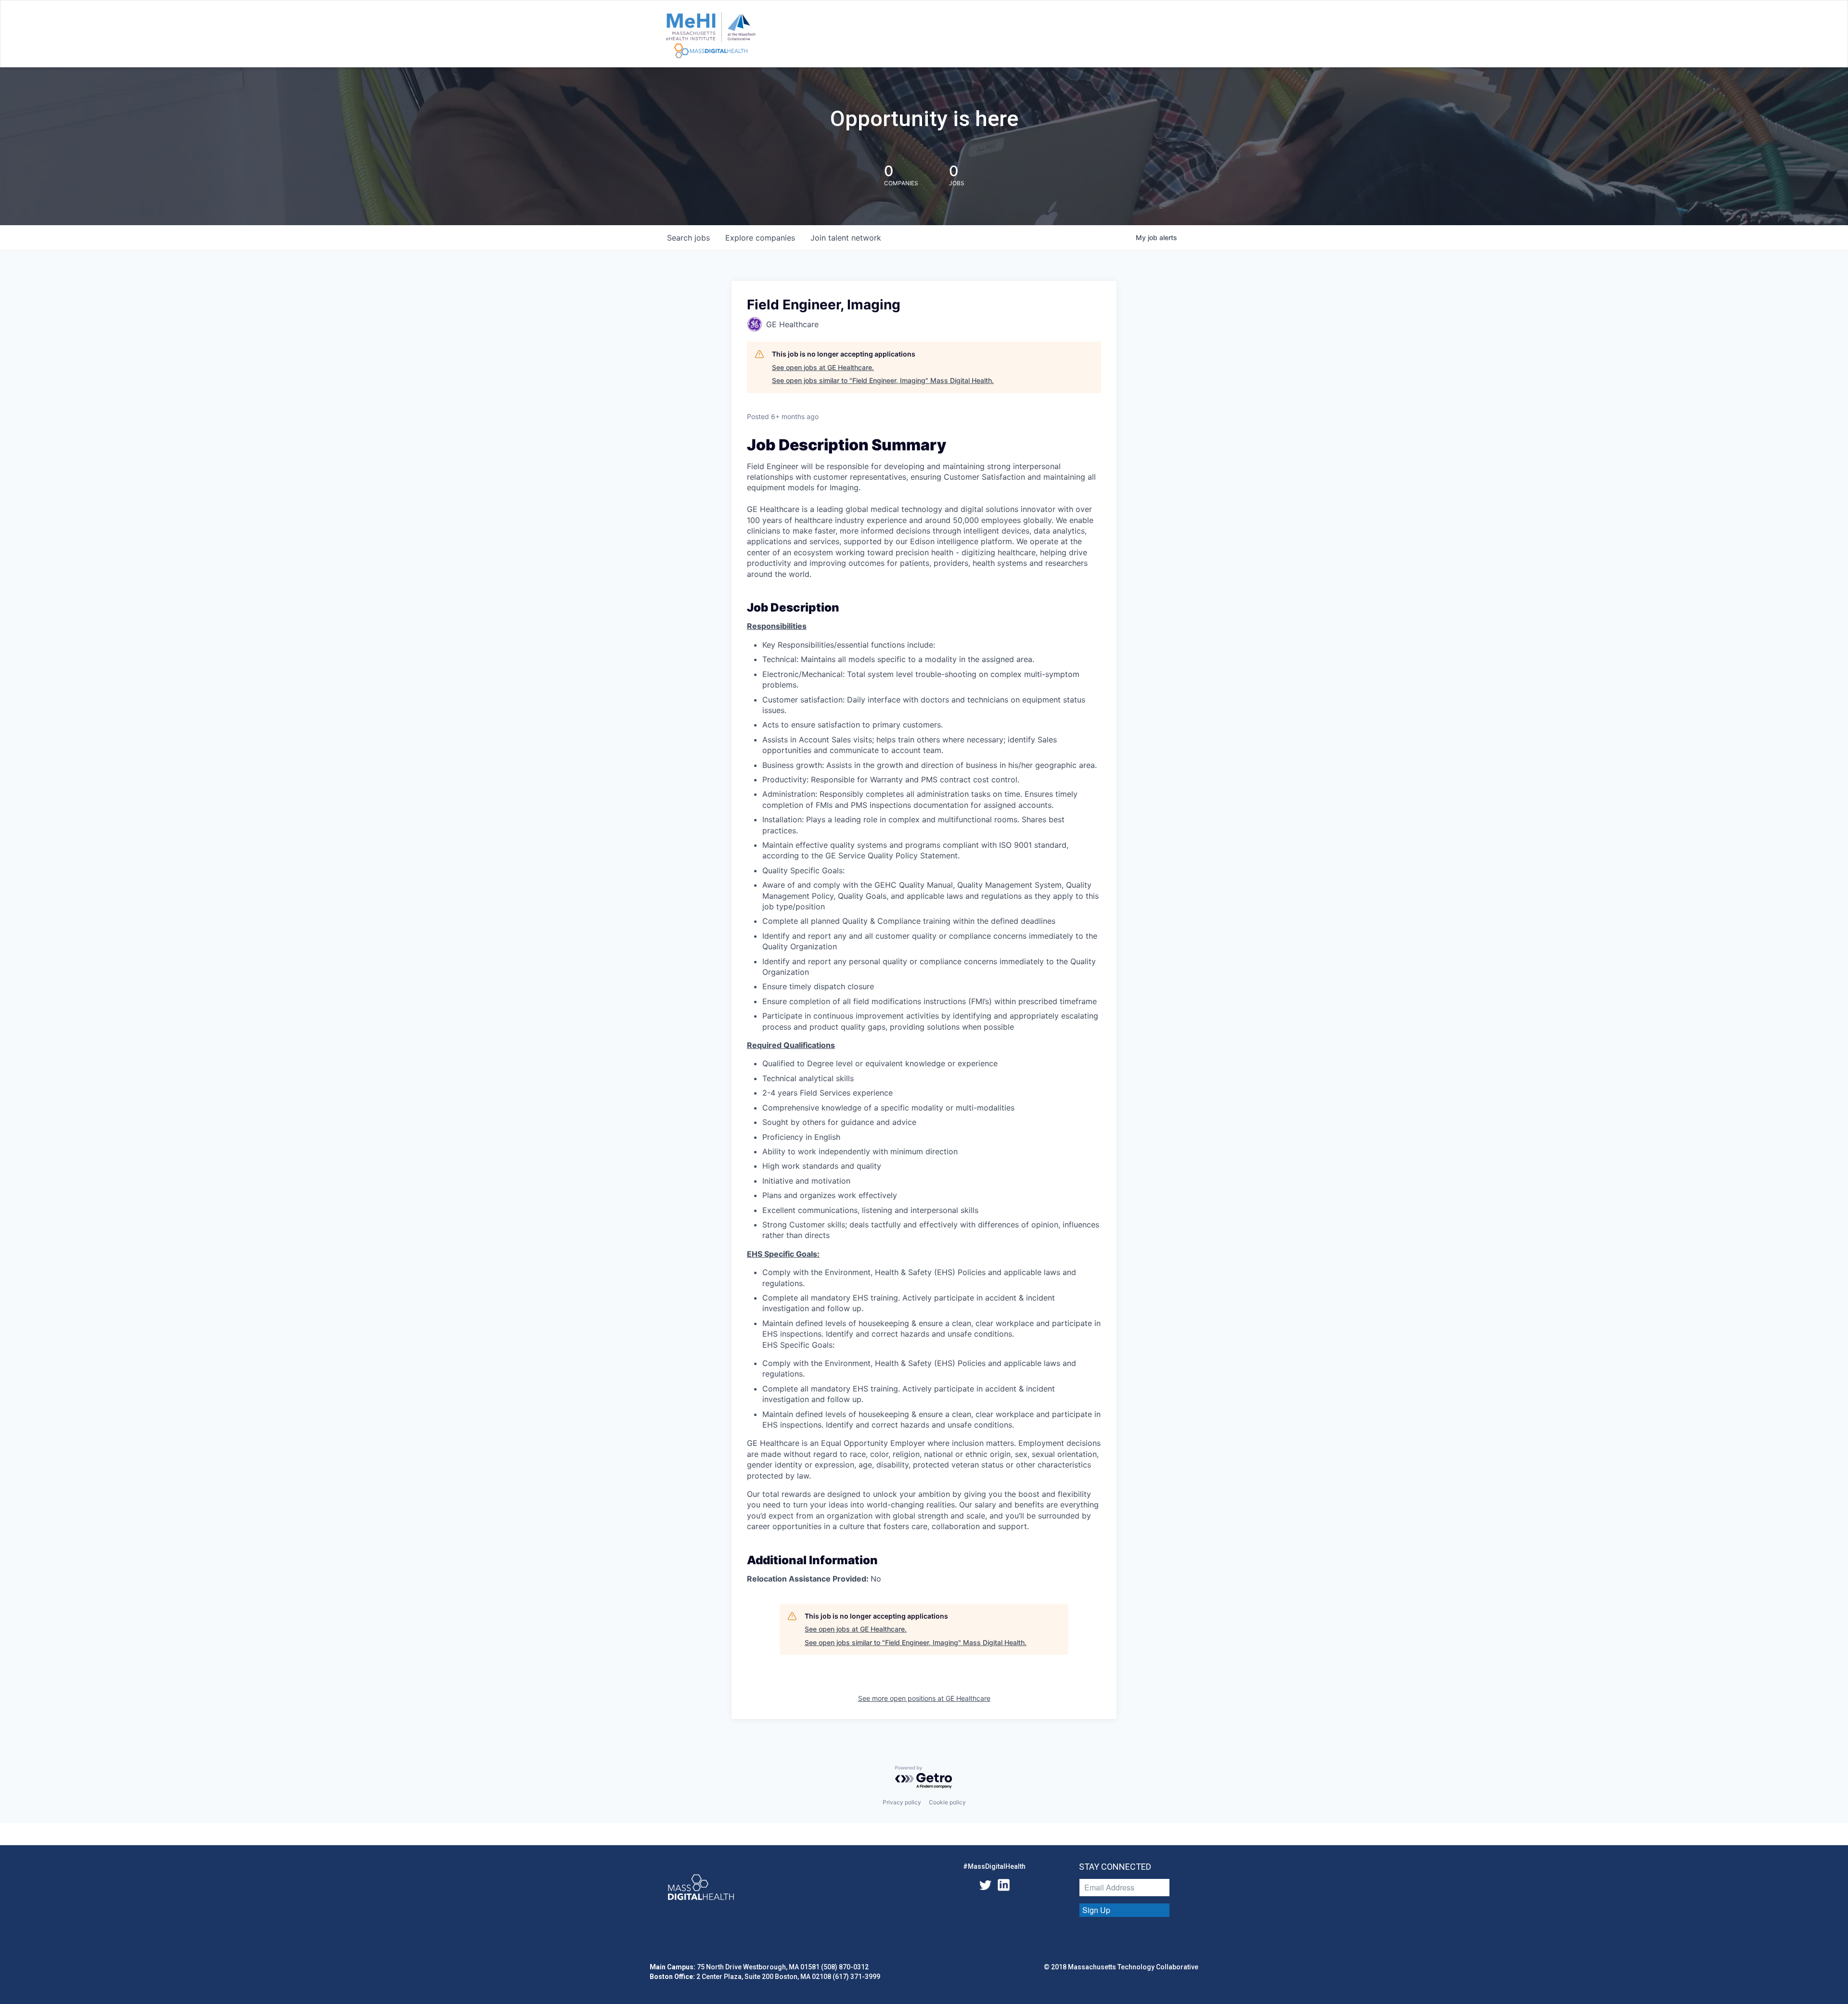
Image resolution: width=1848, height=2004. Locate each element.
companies (760, 238)
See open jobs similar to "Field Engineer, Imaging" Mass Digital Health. (883, 380)
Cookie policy (947, 1802)
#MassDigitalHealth (994, 1866)
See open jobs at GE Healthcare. (823, 367)
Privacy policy (902, 1802)
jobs (688, 238)
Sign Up (1096, 1910)
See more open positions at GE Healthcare (924, 1698)
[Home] (711, 36)
